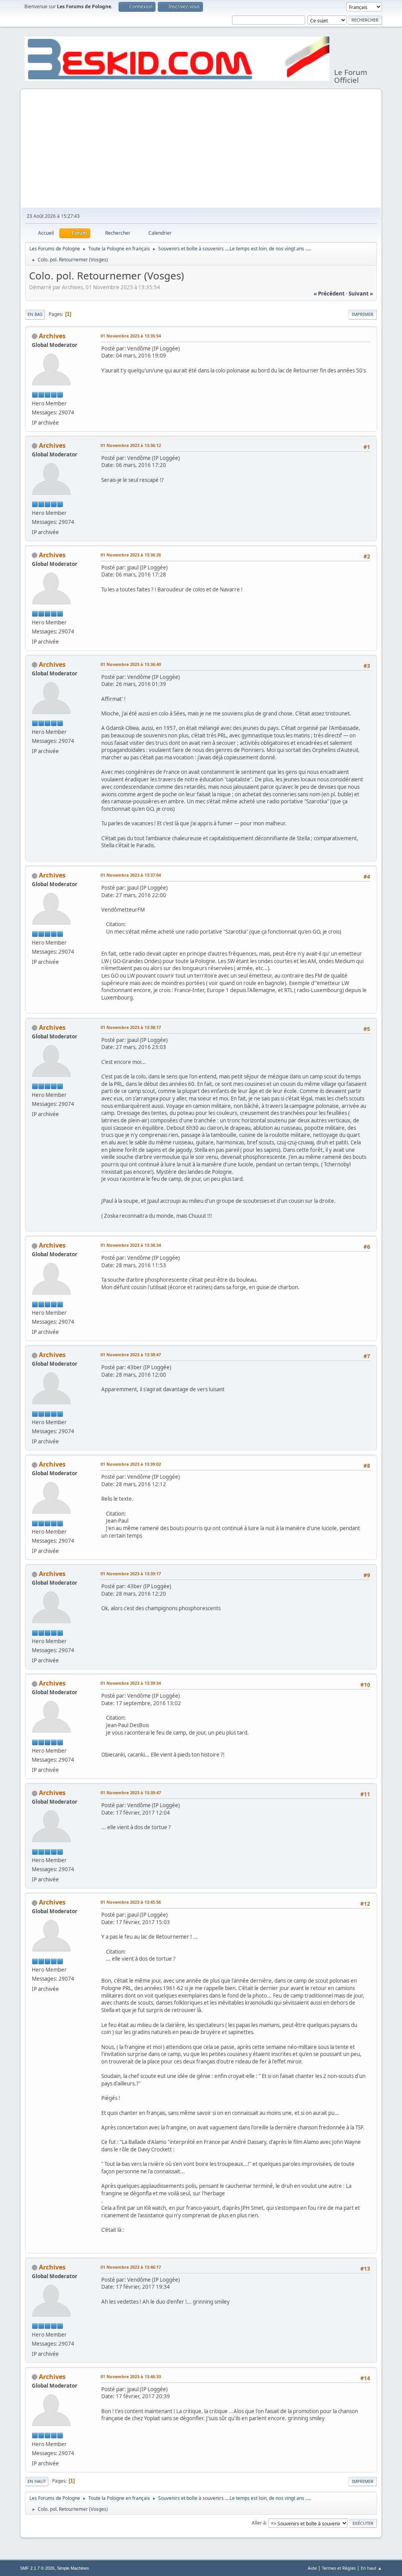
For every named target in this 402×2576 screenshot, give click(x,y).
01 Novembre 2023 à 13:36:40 (131, 664)
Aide (312, 2568)
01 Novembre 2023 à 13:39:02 (131, 1464)
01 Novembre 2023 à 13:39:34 (131, 1683)
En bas (35, 314)
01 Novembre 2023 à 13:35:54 (131, 336)
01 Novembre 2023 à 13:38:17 (131, 1027)
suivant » (361, 294)
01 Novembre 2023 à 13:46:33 (131, 2376)
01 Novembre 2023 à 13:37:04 (131, 875)
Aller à (259, 2523)
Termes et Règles (339, 2568)
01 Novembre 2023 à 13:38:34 (131, 1245)
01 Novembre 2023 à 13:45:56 (131, 1902)
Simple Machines (73, 2568)
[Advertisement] (201, 149)
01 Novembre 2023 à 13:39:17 (131, 1574)
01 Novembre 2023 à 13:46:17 (131, 2267)
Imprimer (363, 314)
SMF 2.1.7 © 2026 (37, 2568)
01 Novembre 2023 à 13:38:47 (131, 1355)
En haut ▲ (371, 2568)
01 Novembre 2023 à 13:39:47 (131, 1792)
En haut (37, 2481)
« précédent (329, 294)
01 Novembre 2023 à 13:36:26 (131, 555)
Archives (52, 336)
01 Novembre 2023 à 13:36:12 (131, 445)
